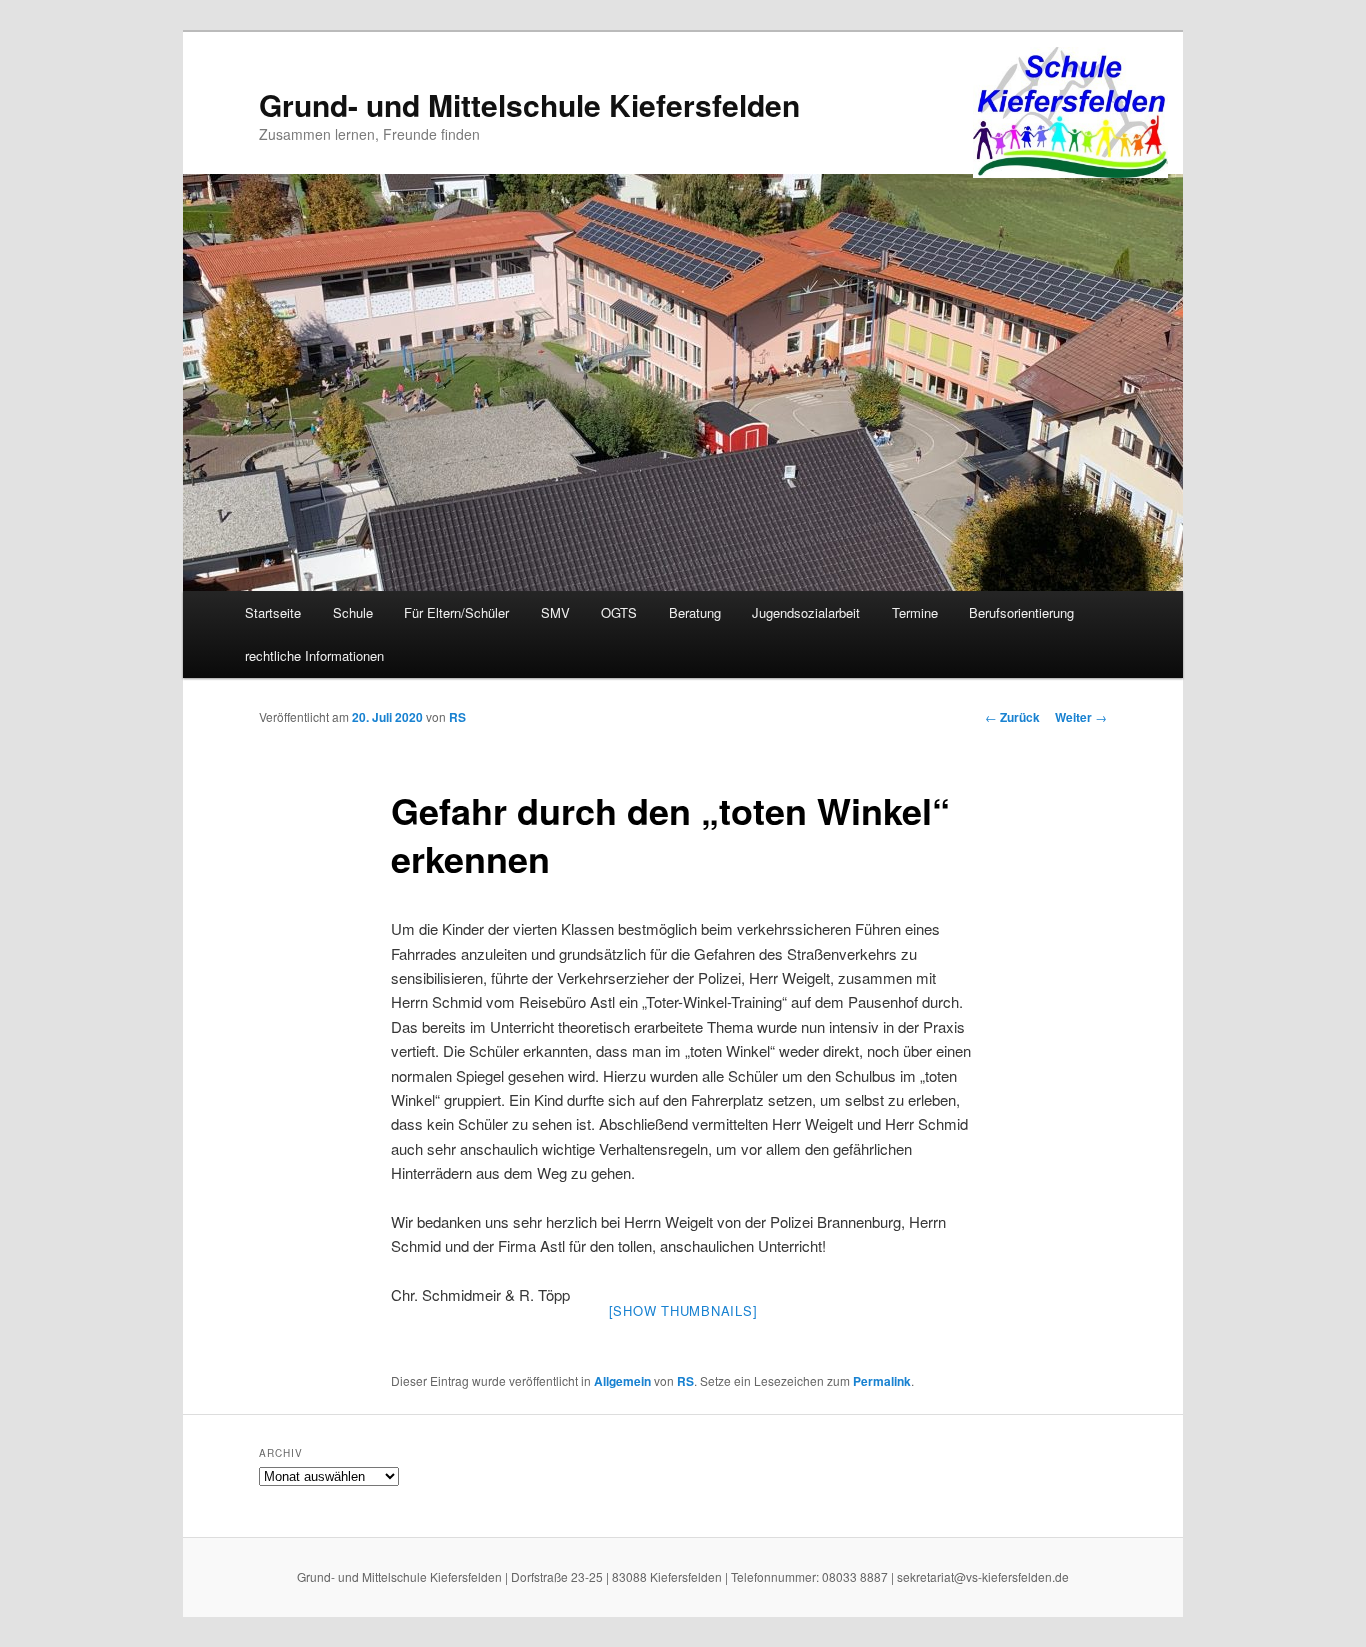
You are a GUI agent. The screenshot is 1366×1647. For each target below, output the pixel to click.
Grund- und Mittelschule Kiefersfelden (529, 104)
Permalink (882, 1381)
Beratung (695, 612)
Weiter (1081, 717)
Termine (915, 612)
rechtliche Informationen (314, 655)
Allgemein (622, 1381)
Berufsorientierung (1021, 612)
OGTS (619, 612)
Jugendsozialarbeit (806, 612)
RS (457, 717)
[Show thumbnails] (683, 1310)
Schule (353, 612)
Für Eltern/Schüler (456, 612)
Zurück (1012, 717)
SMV (555, 612)
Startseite (273, 612)
